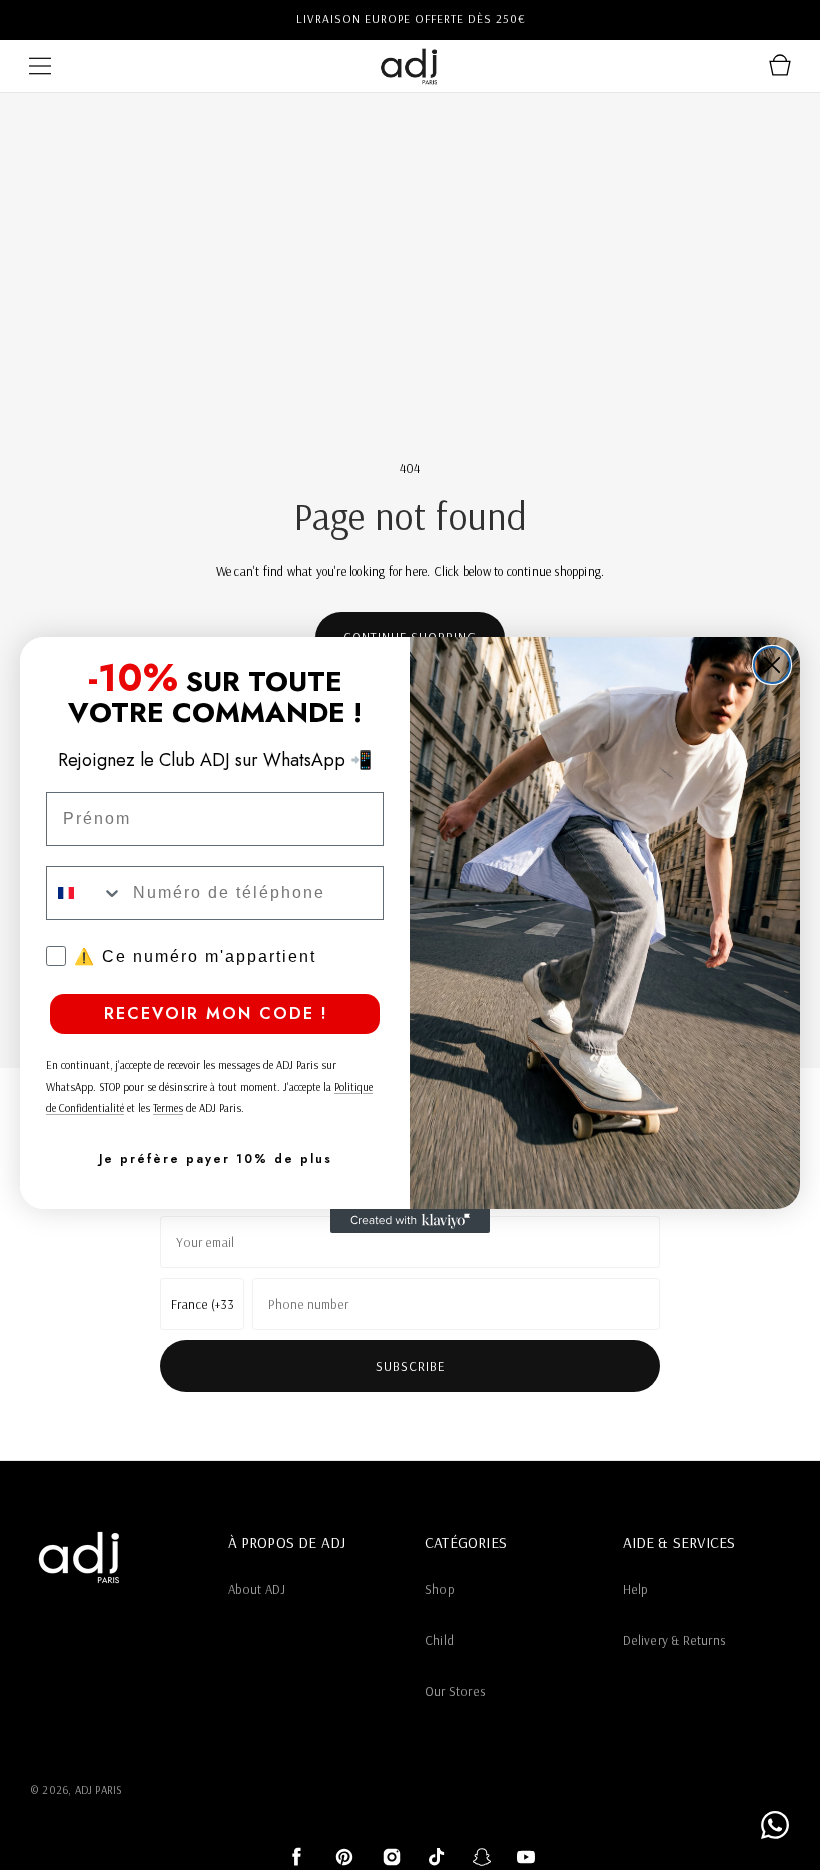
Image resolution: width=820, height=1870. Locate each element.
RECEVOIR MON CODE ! (215, 1013)
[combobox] (85, 893)
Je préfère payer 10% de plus (215, 1159)
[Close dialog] (772, 665)
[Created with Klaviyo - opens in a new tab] (410, 1221)
